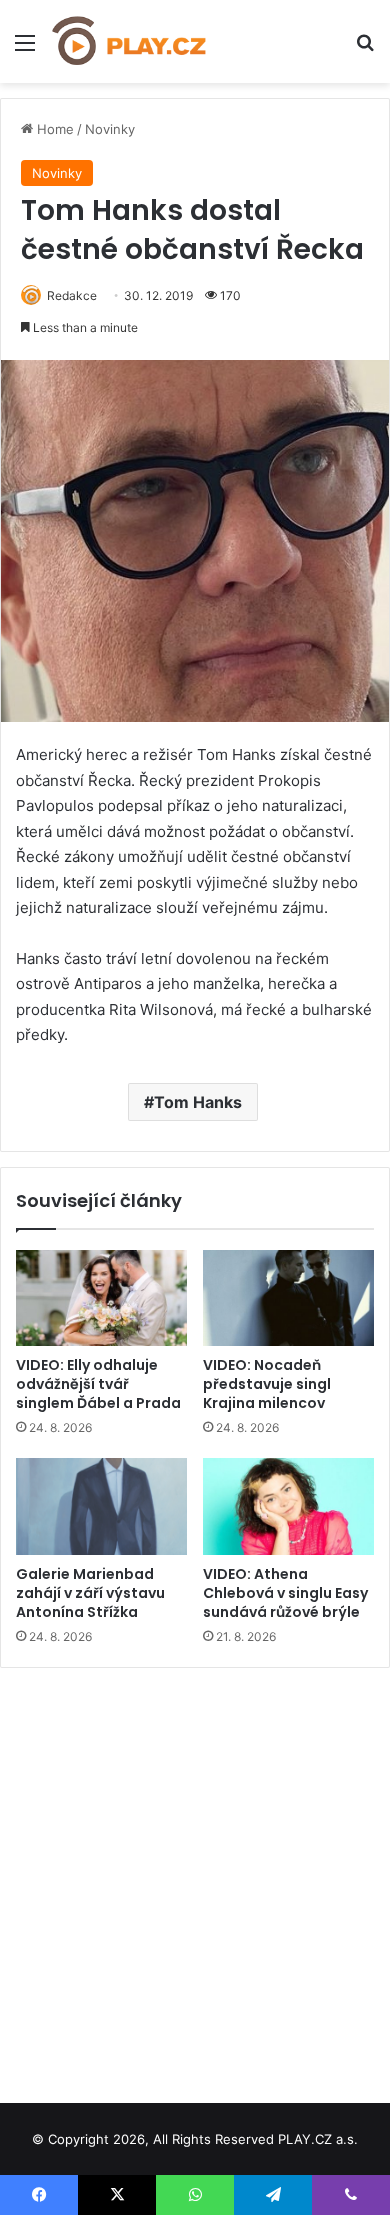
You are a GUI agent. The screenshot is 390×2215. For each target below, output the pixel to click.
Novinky (110, 129)
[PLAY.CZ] (130, 41)
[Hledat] (365, 49)
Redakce (72, 295)
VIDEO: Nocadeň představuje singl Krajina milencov (267, 1384)
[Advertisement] (195, 1878)
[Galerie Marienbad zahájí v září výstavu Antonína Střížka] (101, 1506)
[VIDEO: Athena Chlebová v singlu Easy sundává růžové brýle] (288, 1506)
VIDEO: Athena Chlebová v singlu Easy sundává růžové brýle (285, 1593)
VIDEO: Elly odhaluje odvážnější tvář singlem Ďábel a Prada (98, 1384)
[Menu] (25, 49)
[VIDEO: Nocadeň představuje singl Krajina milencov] (288, 1298)
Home (53, 129)
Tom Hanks (198, 1102)
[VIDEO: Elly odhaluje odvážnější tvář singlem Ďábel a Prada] (101, 1298)
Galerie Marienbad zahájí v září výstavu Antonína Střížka (90, 1593)
